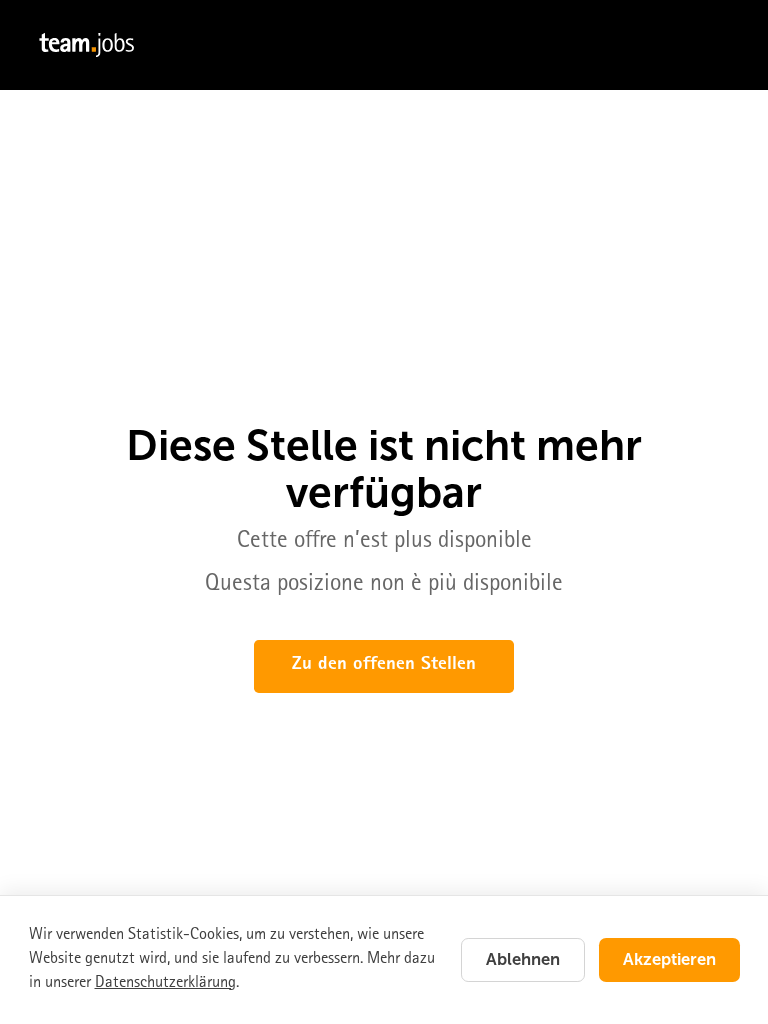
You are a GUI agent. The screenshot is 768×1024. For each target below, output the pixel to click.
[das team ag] (384, 45)
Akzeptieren (669, 959)
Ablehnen (523, 959)
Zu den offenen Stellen (384, 665)
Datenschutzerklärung (165, 983)
